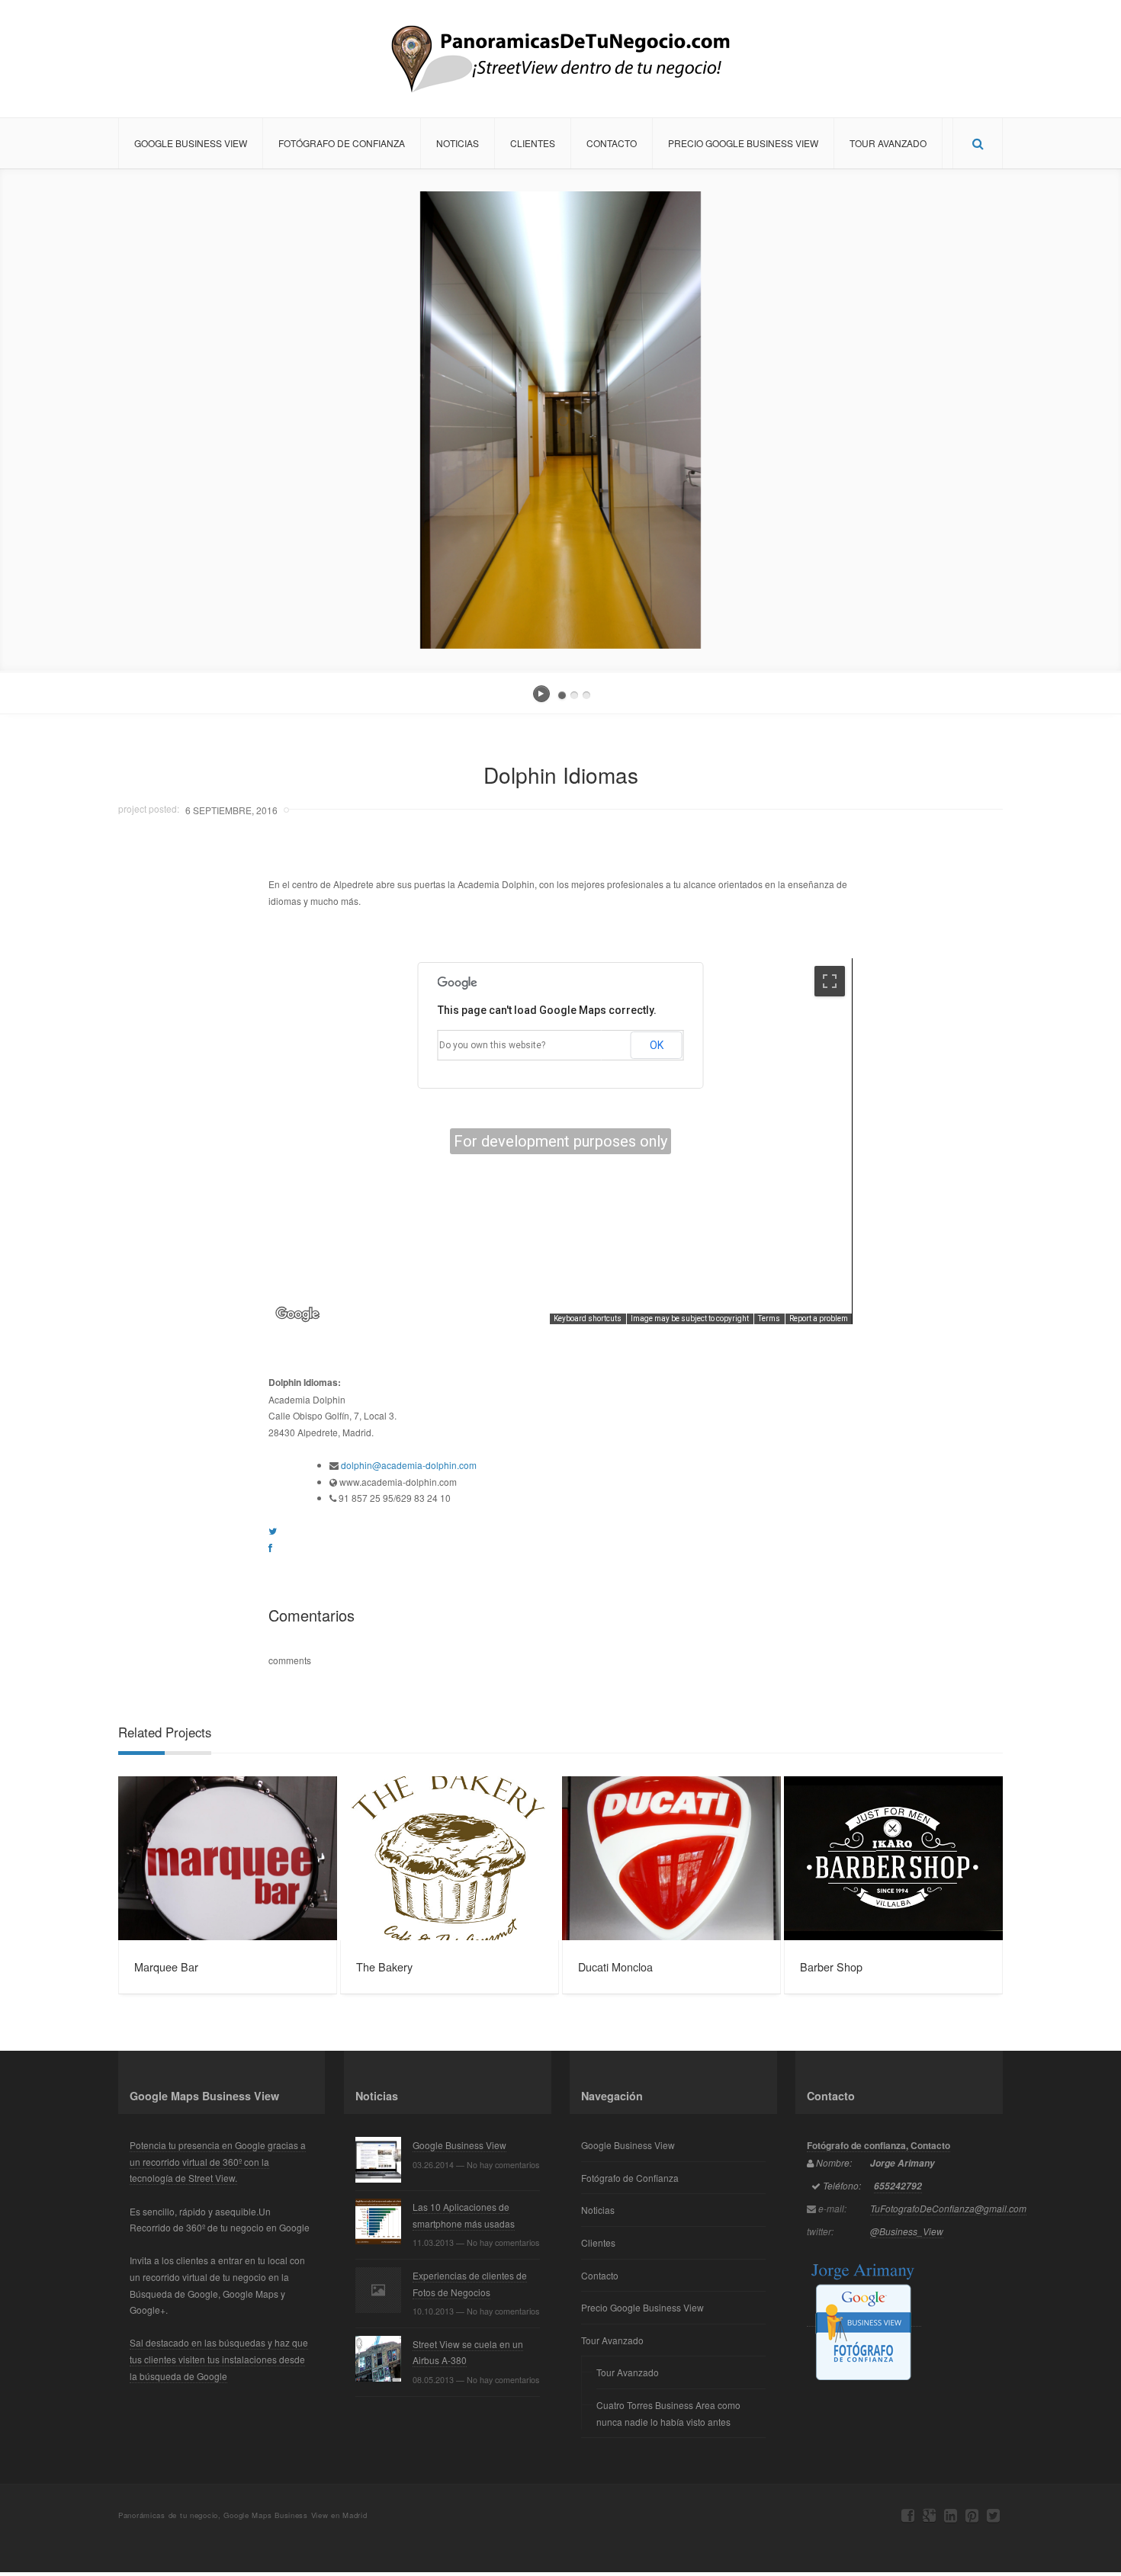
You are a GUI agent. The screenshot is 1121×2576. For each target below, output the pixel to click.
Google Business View (191, 143)
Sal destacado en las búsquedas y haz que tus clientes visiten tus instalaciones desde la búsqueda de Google (219, 2359)
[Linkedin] (951, 2515)
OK (657, 1045)
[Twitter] (993, 2515)
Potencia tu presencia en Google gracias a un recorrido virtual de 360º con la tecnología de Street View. (218, 2161)
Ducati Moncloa (615, 1966)
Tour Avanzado (888, 143)
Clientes (533, 143)
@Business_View (907, 2231)
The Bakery (384, 1966)
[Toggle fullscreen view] (830, 981)
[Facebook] (908, 2515)
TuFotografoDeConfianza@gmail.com (948, 2208)
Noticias (458, 143)
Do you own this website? (492, 1045)
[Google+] (929, 2515)
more (228, 1858)
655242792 (898, 2186)
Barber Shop (831, 1966)
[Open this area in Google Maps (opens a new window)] (297, 1314)
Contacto (612, 143)
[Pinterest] (972, 2515)
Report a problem (819, 1318)
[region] (560, 1141)
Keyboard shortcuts (588, 1318)
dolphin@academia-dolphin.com (409, 1465)
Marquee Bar (166, 1966)
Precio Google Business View (743, 143)
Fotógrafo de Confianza (342, 143)
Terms (769, 1318)
